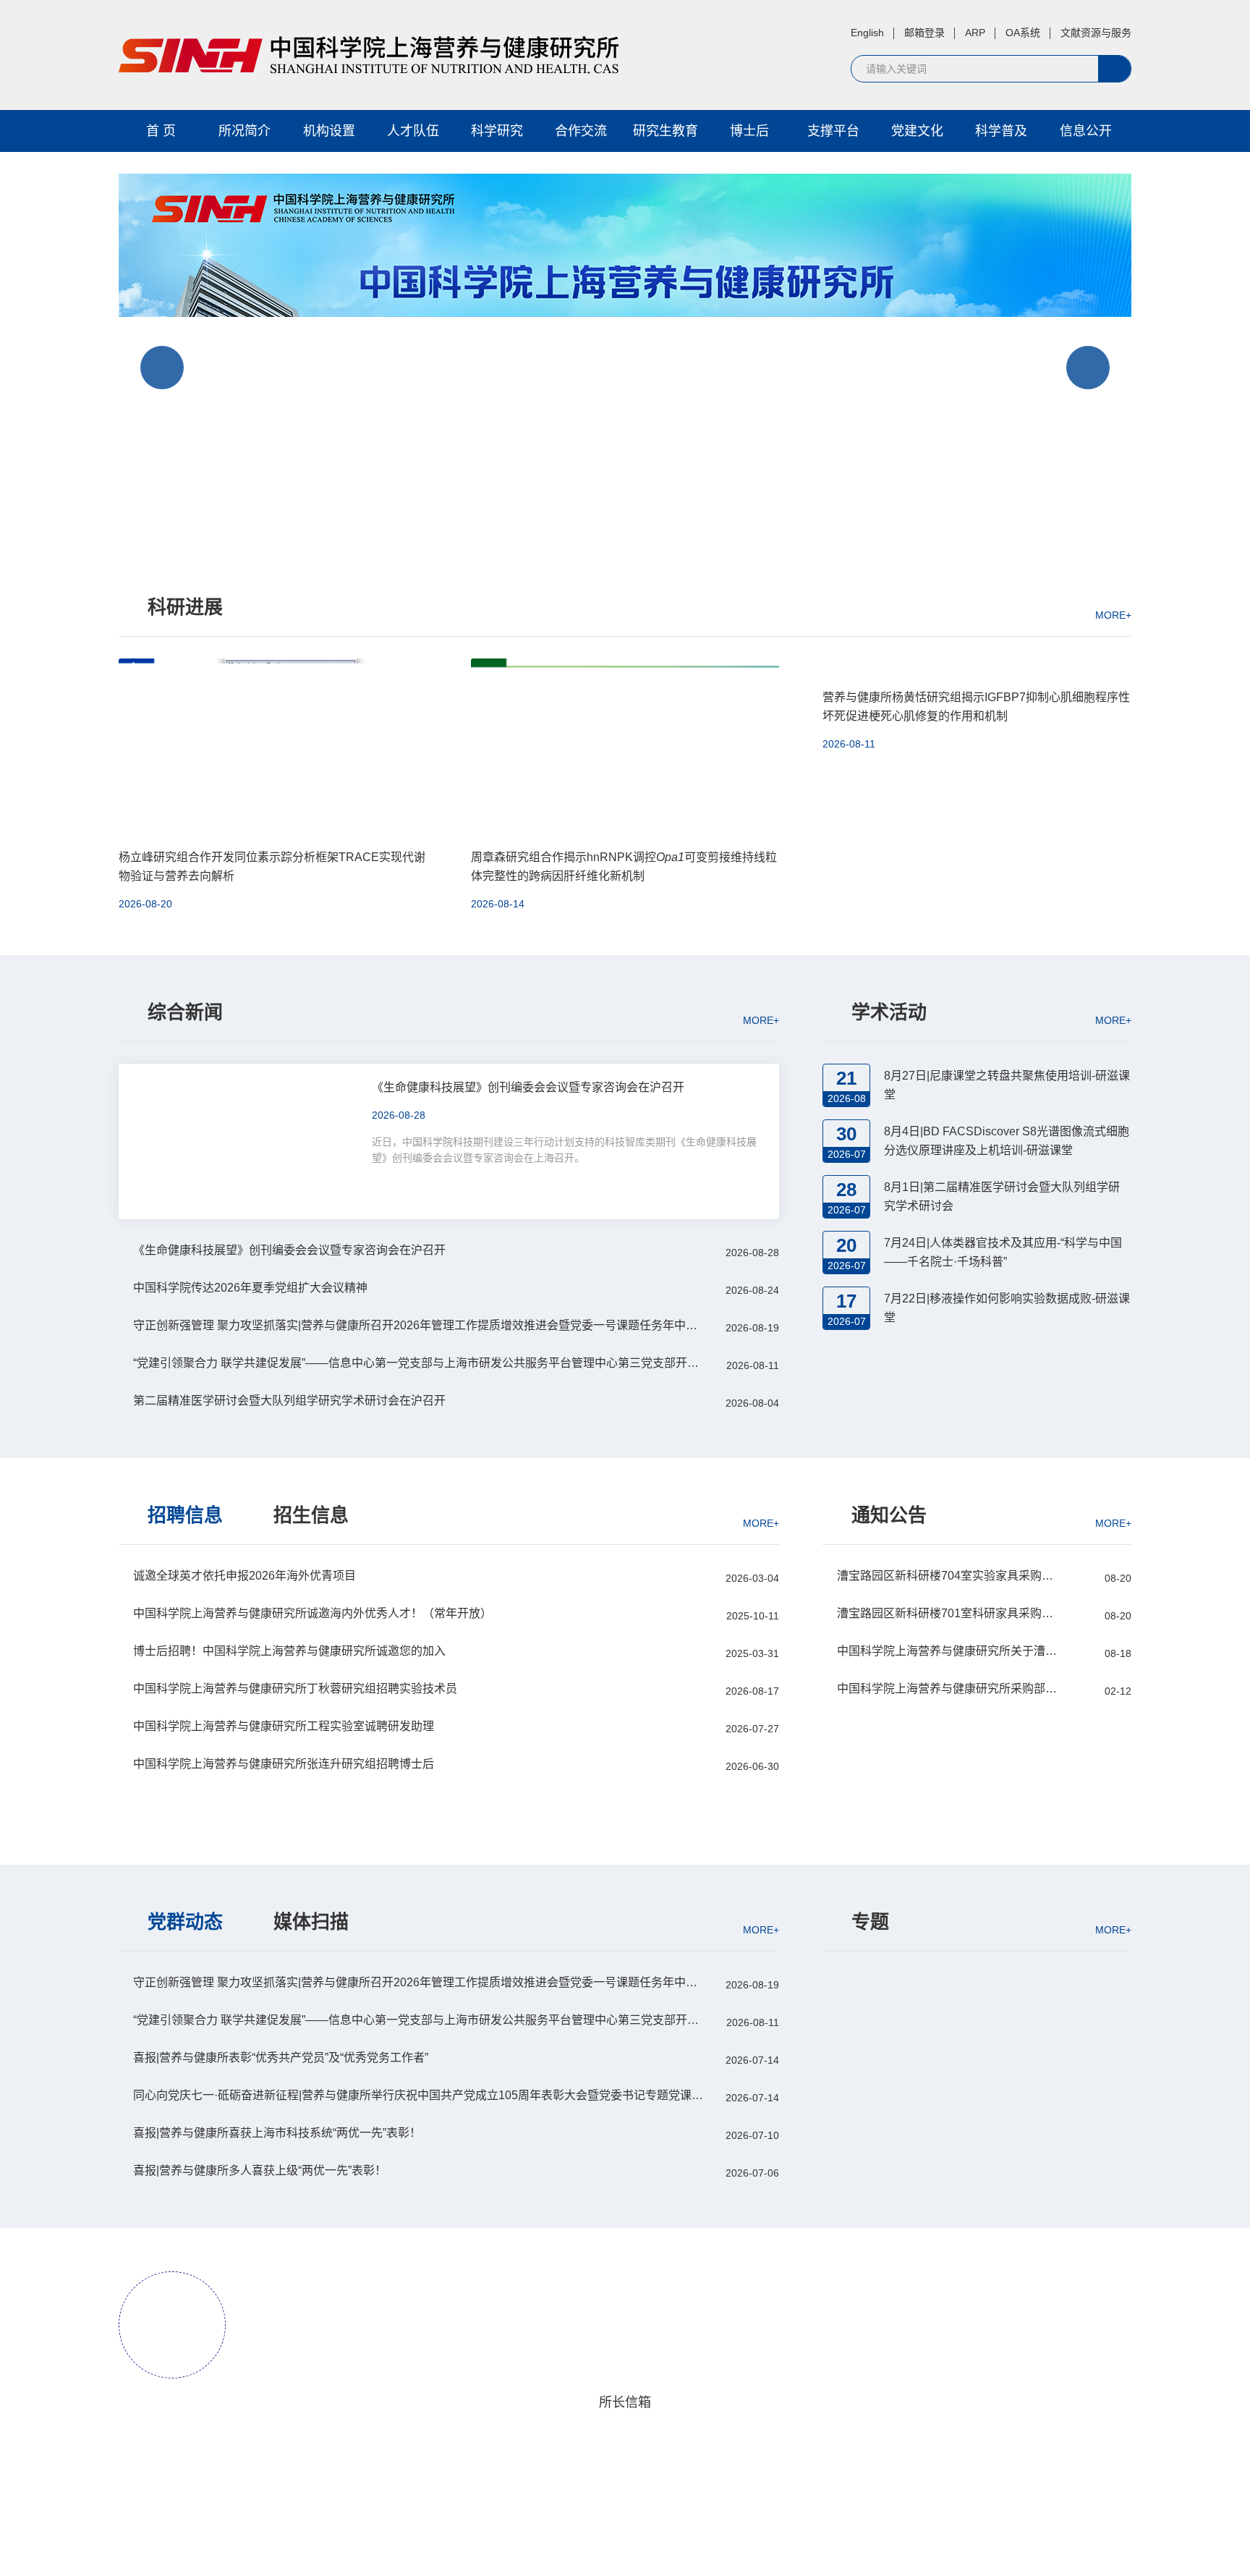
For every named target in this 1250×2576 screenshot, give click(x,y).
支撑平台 (833, 131)
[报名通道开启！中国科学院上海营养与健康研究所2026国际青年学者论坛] (625, 362)
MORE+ (1113, 614)
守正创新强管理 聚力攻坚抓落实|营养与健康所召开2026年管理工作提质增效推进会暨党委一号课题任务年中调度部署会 (420, 1325)
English (867, 33)
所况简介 (245, 131)
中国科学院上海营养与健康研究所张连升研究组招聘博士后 (284, 1764)
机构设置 (329, 131)
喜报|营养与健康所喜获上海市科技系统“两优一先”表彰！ (277, 2133)
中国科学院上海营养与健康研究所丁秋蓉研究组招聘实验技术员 (295, 1689)
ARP (975, 33)
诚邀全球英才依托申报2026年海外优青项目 (245, 1576)
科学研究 (497, 131)
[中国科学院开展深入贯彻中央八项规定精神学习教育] (977, 2037)
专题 (870, 1922)
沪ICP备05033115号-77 (623, 2546)
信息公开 (1086, 131)
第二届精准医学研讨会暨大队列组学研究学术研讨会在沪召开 (289, 1401)
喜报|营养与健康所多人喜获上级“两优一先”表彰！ (260, 2170)
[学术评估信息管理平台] (977, 2009)
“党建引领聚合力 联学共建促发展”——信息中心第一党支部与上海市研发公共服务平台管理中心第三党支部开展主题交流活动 (420, 1363)
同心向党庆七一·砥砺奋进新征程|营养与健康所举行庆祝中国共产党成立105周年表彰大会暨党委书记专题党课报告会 (420, 2095)
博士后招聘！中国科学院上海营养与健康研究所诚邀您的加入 (289, 1651)
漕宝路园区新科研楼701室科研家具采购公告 (948, 1613)
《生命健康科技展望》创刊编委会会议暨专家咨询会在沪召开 (289, 1250)
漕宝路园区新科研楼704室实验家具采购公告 (948, 1576)
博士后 (749, 131)
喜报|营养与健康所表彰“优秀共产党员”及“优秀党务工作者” (281, 2058)
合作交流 (581, 131)
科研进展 (185, 607)
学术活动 (889, 1012)
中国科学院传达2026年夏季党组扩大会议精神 (250, 1288)
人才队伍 (413, 131)
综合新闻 (185, 1012)
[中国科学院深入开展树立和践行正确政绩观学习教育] (977, 1981)
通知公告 (889, 1515)
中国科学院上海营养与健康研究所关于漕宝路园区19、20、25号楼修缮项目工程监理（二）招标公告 (948, 1651)
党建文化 (917, 131)
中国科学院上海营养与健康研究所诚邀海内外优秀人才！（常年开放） (312, 1613)
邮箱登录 (924, 33)
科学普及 (1001, 131)
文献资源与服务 (1096, 33)
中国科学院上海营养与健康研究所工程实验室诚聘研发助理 (284, 1726)
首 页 (161, 131)
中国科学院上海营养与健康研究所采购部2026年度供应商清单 (948, 1689)
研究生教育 (666, 131)
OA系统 (1023, 33)
